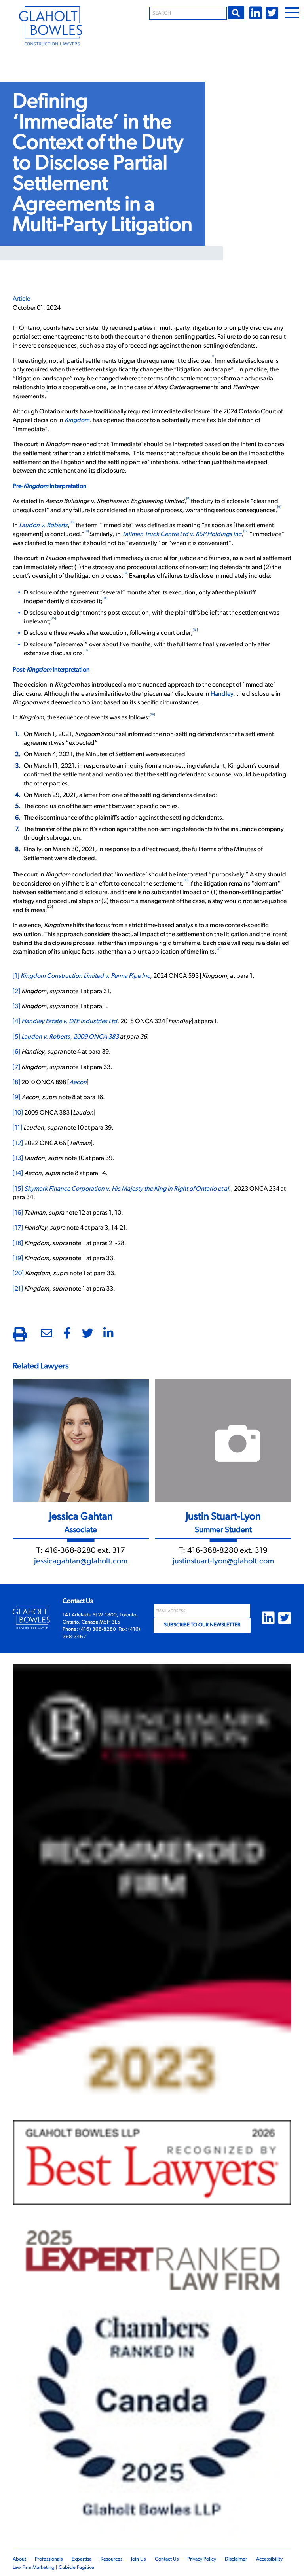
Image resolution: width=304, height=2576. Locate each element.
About (19, 2559)
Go (236, 13)
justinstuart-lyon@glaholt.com (223, 1561)
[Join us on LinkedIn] (256, 13)
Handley (222, 694)
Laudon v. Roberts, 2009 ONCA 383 (70, 1037)
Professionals (49, 2559)
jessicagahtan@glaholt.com (81, 1561)
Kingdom (77, 420)
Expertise (82, 2559)
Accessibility (269, 2559)
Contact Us (167, 2559)
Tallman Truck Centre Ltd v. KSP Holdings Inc (182, 534)
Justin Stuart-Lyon (223, 1517)
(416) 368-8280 (98, 1629)
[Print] (20, 1336)
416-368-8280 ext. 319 (227, 1551)
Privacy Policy (202, 2559)
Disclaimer (236, 2559)
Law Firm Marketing (34, 2567)
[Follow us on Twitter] (272, 13)
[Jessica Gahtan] (81, 1440)
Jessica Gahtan (81, 1517)
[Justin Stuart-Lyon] (223, 1440)
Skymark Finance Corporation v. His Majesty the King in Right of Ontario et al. (127, 1189)
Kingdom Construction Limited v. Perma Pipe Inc (85, 976)
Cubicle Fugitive (76, 2567)
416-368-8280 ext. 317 (85, 1551)
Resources (111, 2559)
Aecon (78, 1083)
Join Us (138, 2559)
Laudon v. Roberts (43, 526)
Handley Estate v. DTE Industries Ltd (69, 1022)
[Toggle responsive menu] (292, 13)
